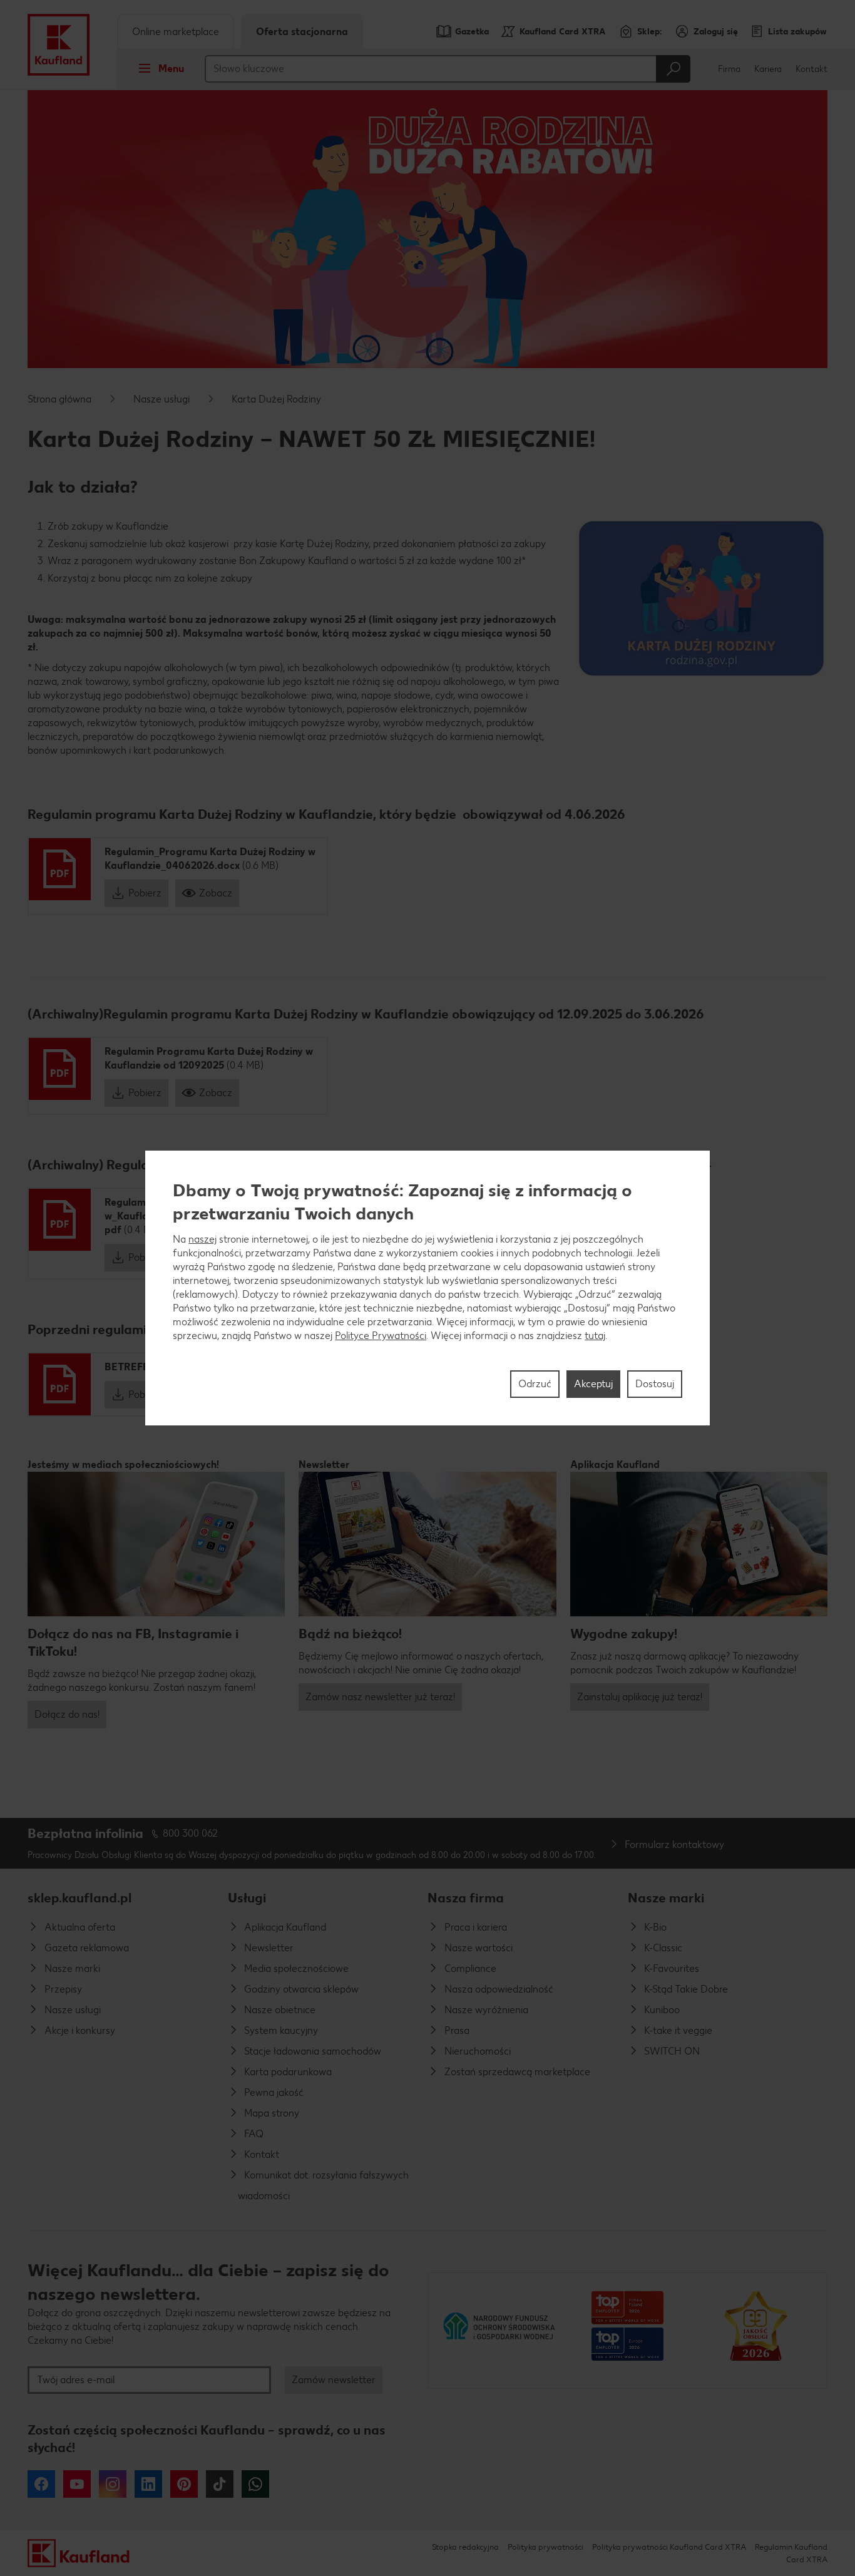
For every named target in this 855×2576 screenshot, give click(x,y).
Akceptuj (593, 1384)
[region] (427, 1288)
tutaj (595, 1336)
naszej (202, 1239)
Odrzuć (535, 1384)
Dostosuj (655, 1384)
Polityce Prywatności (381, 1336)
